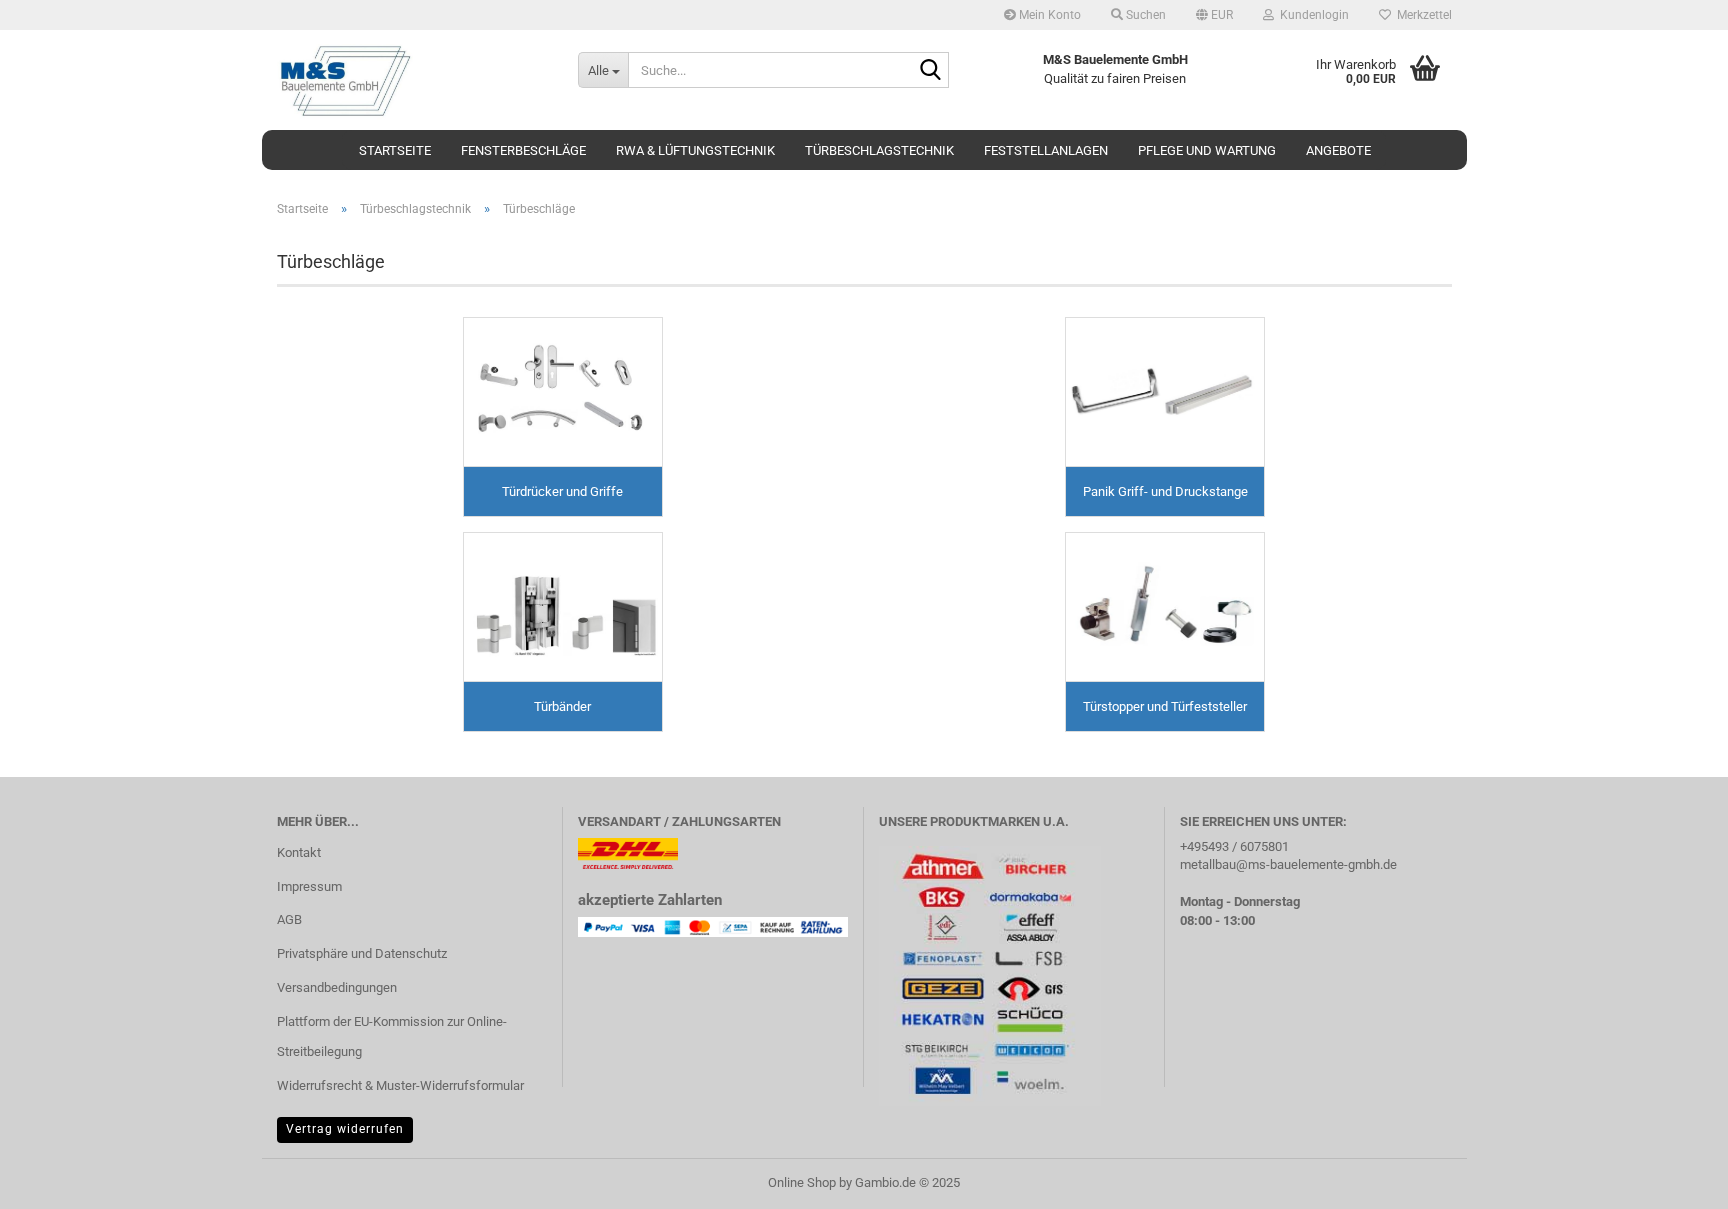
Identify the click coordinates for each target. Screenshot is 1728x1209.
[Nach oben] (1673, 1179)
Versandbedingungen (337, 987)
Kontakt (299, 852)
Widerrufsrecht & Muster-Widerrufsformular (400, 1085)
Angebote (1338, 150)
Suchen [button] (1144, 15)
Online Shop (802, 1182)
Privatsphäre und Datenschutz (362, 953)
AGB (289, 919)
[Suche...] (930, 71)
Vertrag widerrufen (345, 1129)
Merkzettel (1421, 15)
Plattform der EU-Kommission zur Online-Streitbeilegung (392, 1036)
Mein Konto (1048, 15)
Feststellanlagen (1046, 150)
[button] (1214, 15)
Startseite (395, 150)
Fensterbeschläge (523, 150)
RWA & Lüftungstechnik (695, 150)
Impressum (309, 886)
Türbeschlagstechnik (879, 150)
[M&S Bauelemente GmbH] (412, 80)
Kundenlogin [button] (1311, 15)
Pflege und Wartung (1207, 150)
